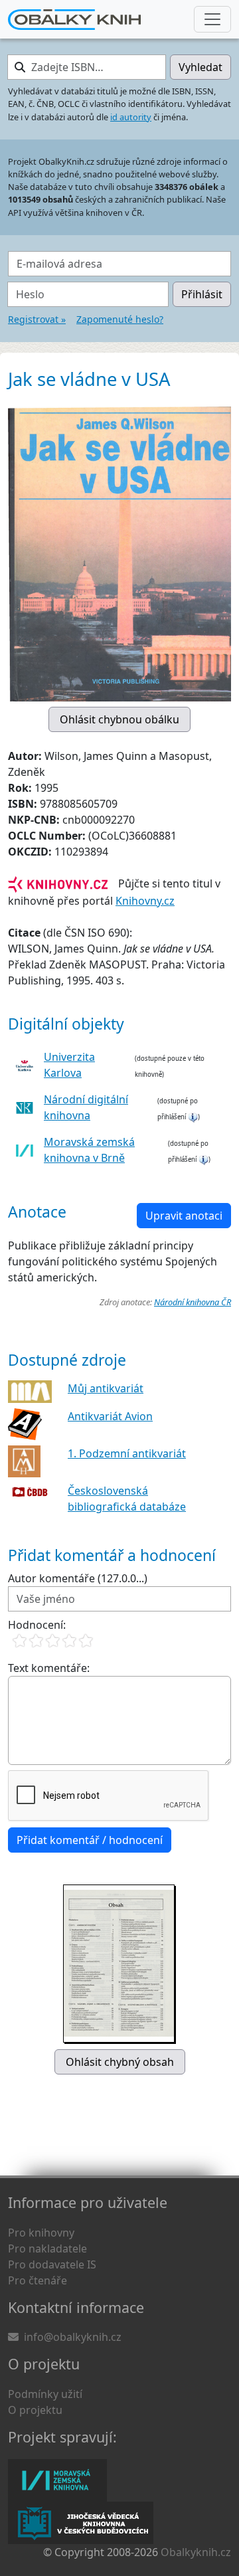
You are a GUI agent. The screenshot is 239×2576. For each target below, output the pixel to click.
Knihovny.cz (145, 901)
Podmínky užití (45, 2394)
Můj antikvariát (106, 1388)
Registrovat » (37, 319)
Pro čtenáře (38, 2280)
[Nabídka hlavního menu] (212, 19)
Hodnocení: (37, 1625)
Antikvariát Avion (110, 1416)
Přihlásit (202, 294)
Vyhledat (200, 67)
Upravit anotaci (184, 1216)
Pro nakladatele (47, 2249)
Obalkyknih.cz (196, 2552)
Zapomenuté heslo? (120, 319)
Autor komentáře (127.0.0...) (78, 1578)
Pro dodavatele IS (52, 2264)
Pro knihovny (41, 2233)
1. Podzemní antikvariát (127, 1453)
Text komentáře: (49, 1668)
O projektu (35, 2410)
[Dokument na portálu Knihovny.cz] (58, 883)
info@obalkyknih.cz (73, 2337)
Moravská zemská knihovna (57, 2480)
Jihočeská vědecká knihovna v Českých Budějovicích (81, 2523)
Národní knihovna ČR (193, 1302)
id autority (131, 117)
